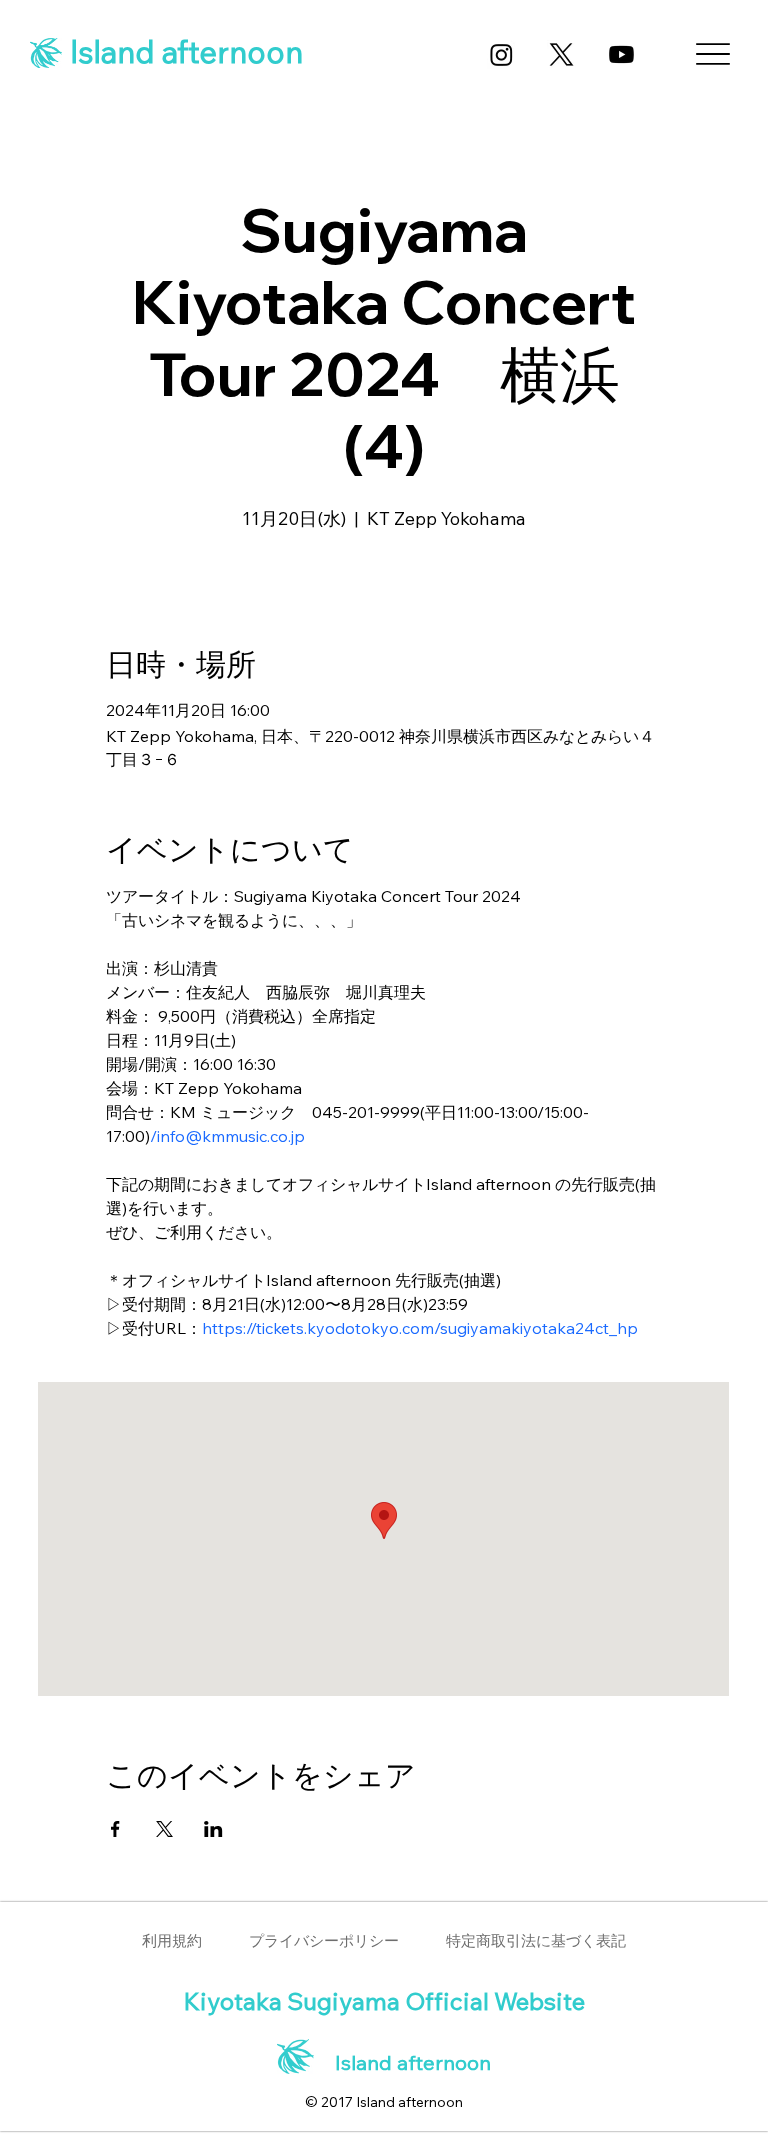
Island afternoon (183, 51)
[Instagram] (501, 54)
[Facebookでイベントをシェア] (115, 1829)
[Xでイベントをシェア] (164, 1829)
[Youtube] (621, 54)
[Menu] (712, 54)
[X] (561, 54)
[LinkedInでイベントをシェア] (213, 1829)
